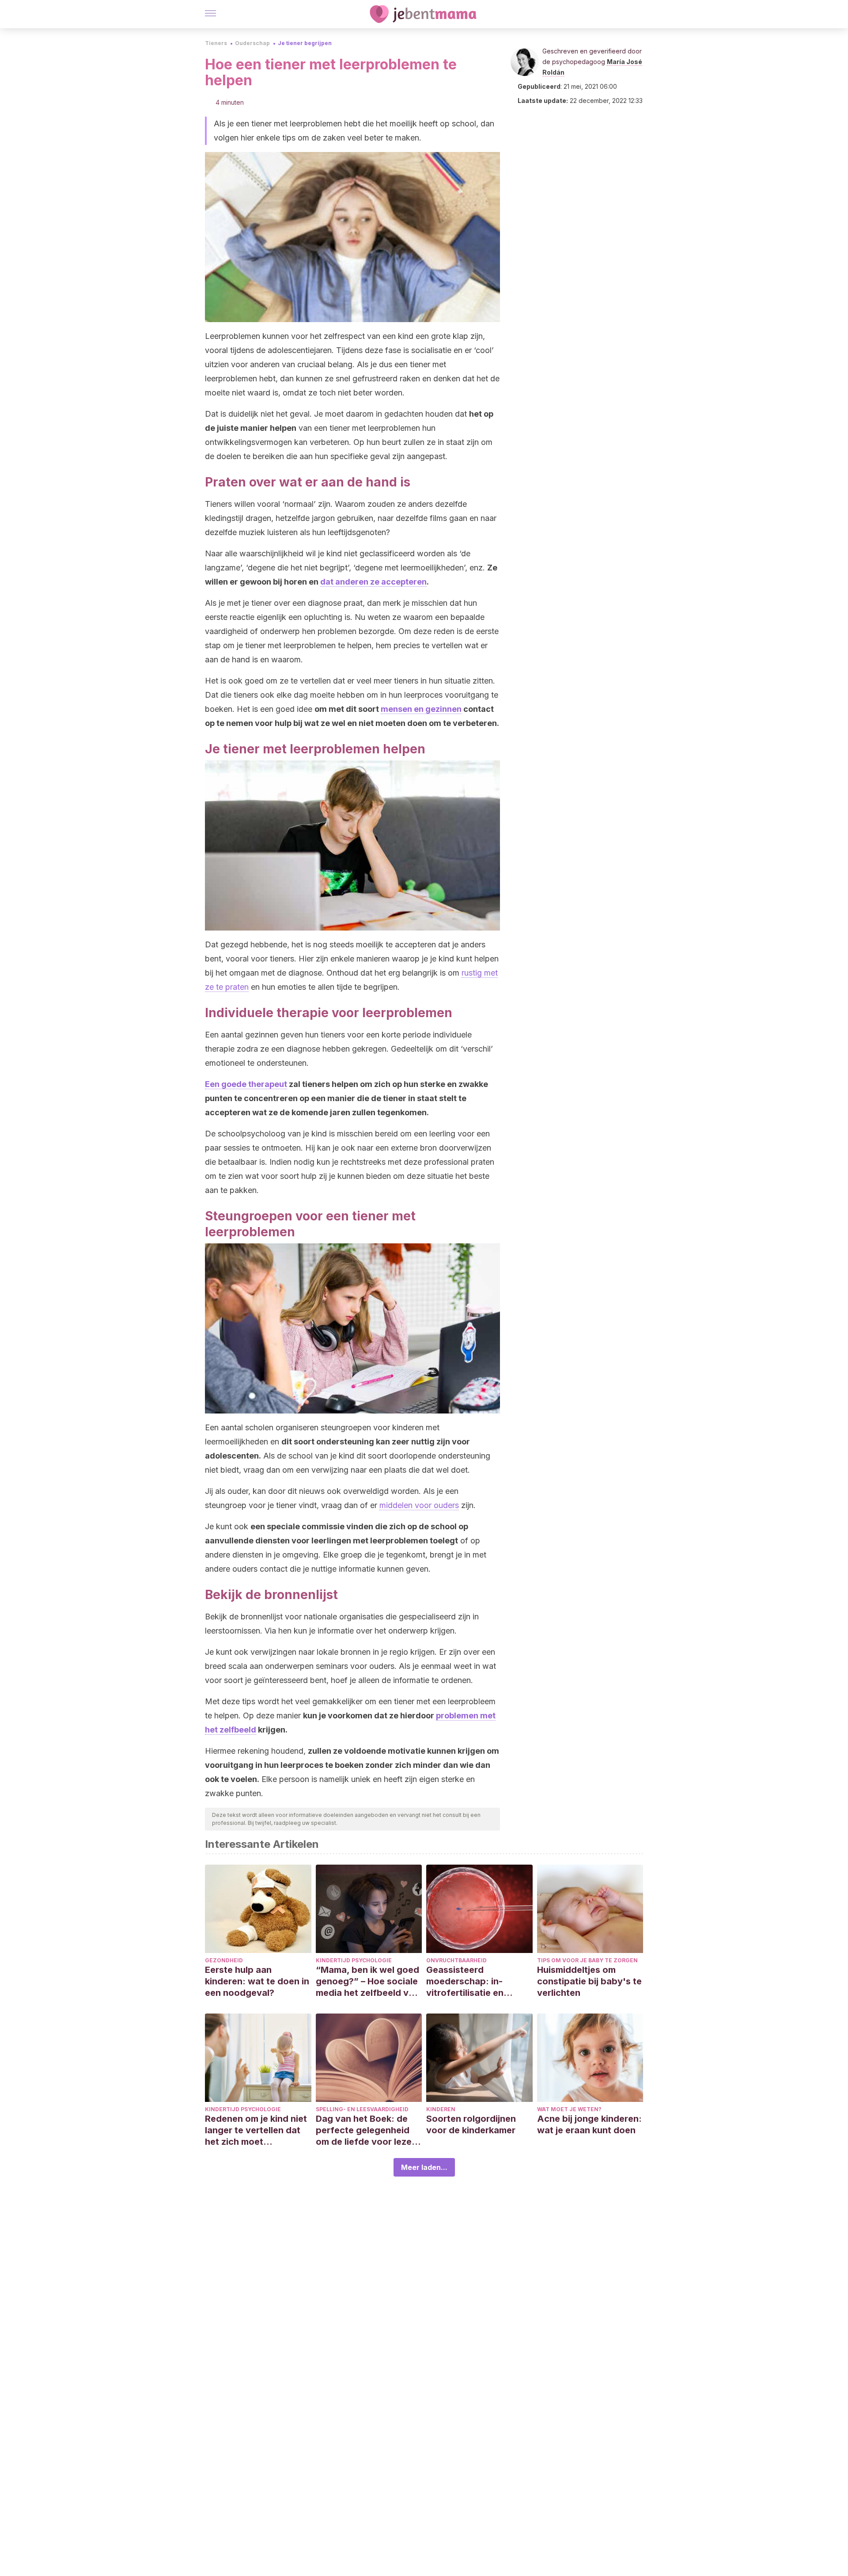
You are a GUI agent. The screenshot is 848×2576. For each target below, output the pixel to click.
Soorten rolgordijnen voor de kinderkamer (471, 2124)
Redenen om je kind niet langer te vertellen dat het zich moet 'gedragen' (256, 2130)
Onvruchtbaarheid (456, 1960)
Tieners (216, 43)
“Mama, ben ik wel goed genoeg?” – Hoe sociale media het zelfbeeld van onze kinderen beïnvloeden (367, 1981)
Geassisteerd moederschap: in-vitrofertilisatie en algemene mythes (465, 1981)
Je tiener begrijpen (305, 43)
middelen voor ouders (419, 1505)
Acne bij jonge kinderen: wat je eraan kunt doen (589, 2124)
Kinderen (441, 2109)
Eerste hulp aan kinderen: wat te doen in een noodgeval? (257, 1981)
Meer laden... (424, 2167)
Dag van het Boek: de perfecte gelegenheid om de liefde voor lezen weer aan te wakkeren (366, 2130)
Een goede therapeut (246, 1084)
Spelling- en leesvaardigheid (362, 2109)
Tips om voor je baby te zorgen (587, 1960)
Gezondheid (224, 1960)
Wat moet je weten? (569, 2109)
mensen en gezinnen (421, 709)
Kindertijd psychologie (354, 1960)
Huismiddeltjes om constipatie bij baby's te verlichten (589, 1981)
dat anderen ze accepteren (373, 582)
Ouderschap (252, 43)
